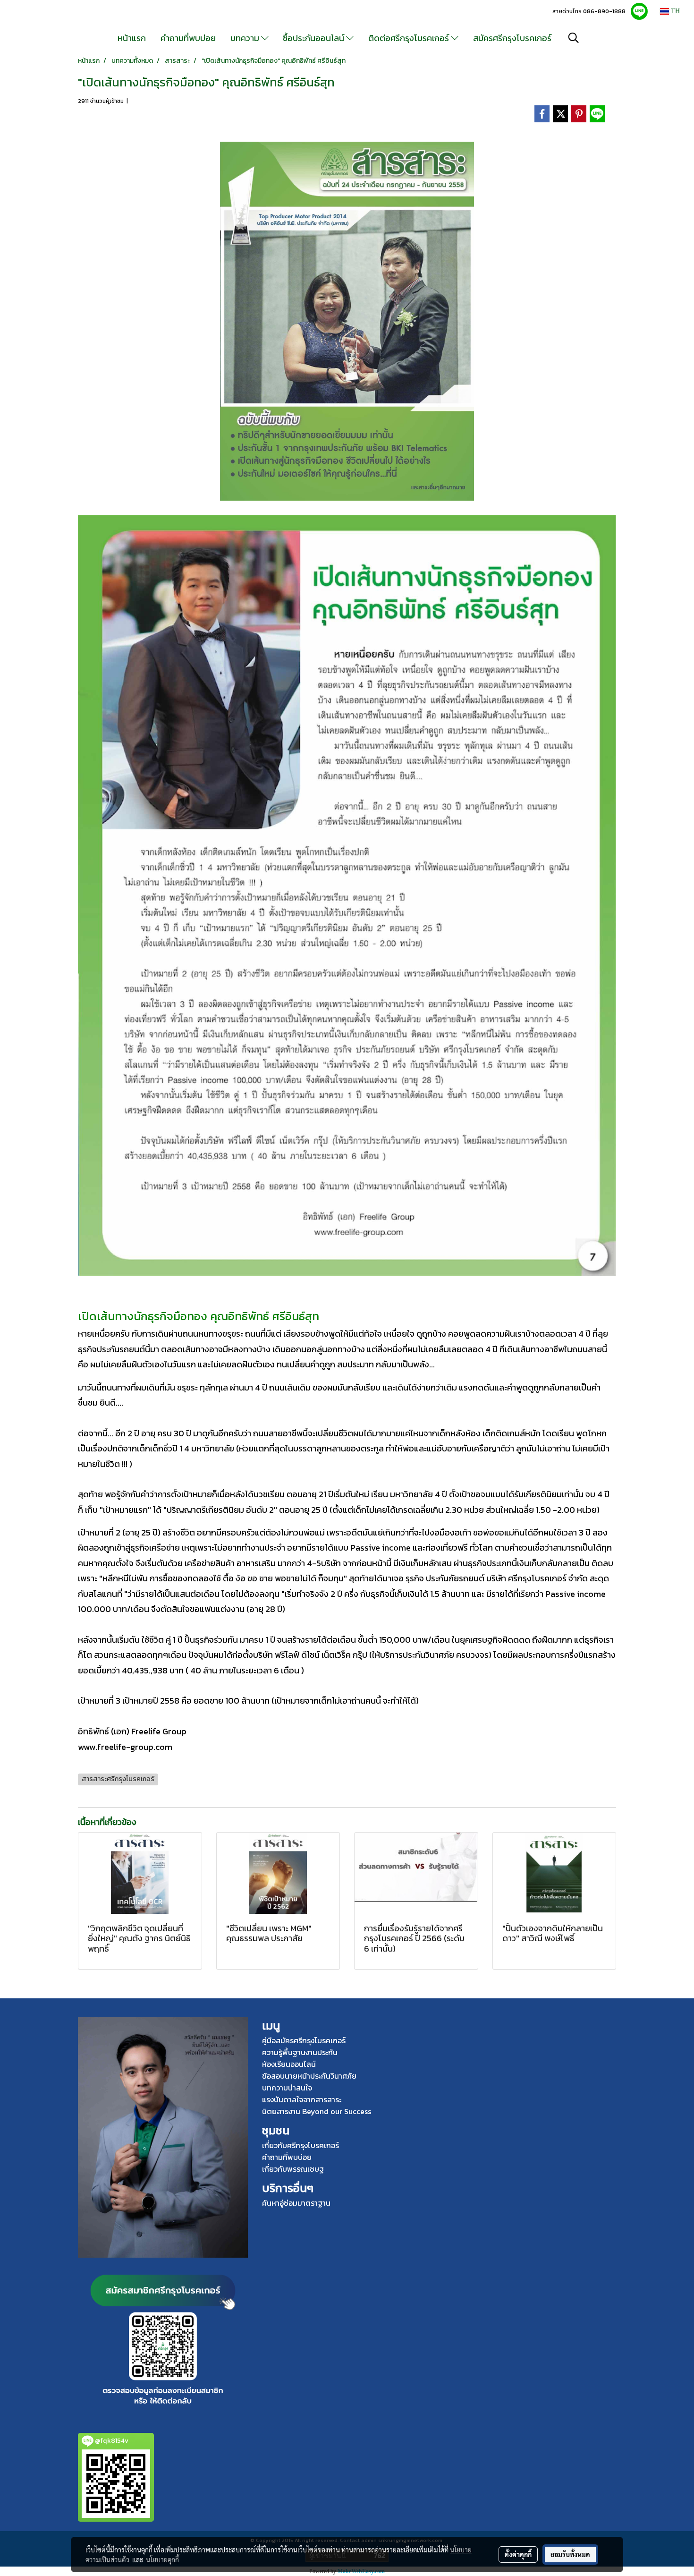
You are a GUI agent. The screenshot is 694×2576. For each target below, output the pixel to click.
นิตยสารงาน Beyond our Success (317, 2111)
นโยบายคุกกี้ (162, 2559)
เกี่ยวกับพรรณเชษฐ (293, 2169)
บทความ (246, 38)
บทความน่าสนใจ (287, 2088)
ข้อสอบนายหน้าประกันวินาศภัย (309, 2076)
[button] (574, 38)
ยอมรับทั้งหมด (570, 2554)
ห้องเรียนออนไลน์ (289, 2064)
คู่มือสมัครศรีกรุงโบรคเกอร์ (304, 2040)
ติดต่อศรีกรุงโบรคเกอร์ (410, 38)
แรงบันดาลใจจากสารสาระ (302, 2099)
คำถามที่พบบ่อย (188, 38)
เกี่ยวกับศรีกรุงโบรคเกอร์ (300, 2145)
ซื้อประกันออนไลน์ (314, 38)
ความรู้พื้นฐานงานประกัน (300, 2052)
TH (674, 11)
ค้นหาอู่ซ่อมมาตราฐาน (296, 2203)
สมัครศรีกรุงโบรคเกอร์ (512, 38)
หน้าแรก (132, 38)
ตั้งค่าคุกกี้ (518, 2554)
